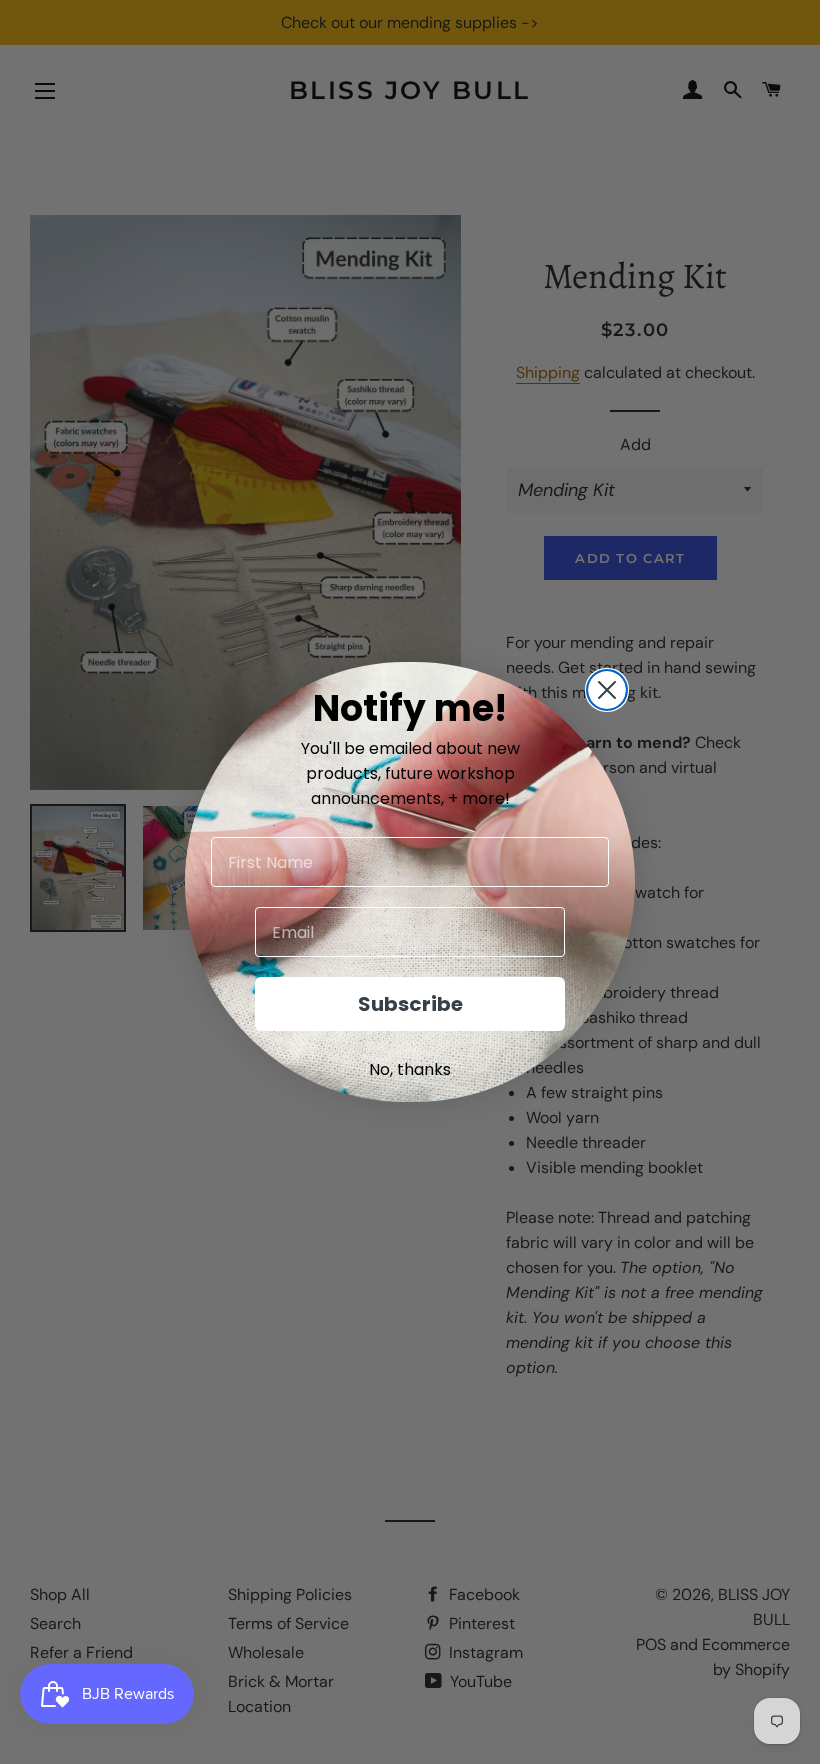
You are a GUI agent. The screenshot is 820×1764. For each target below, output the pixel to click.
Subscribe (410, 1004)
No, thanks (410, 1069)
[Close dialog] (607, 690)
